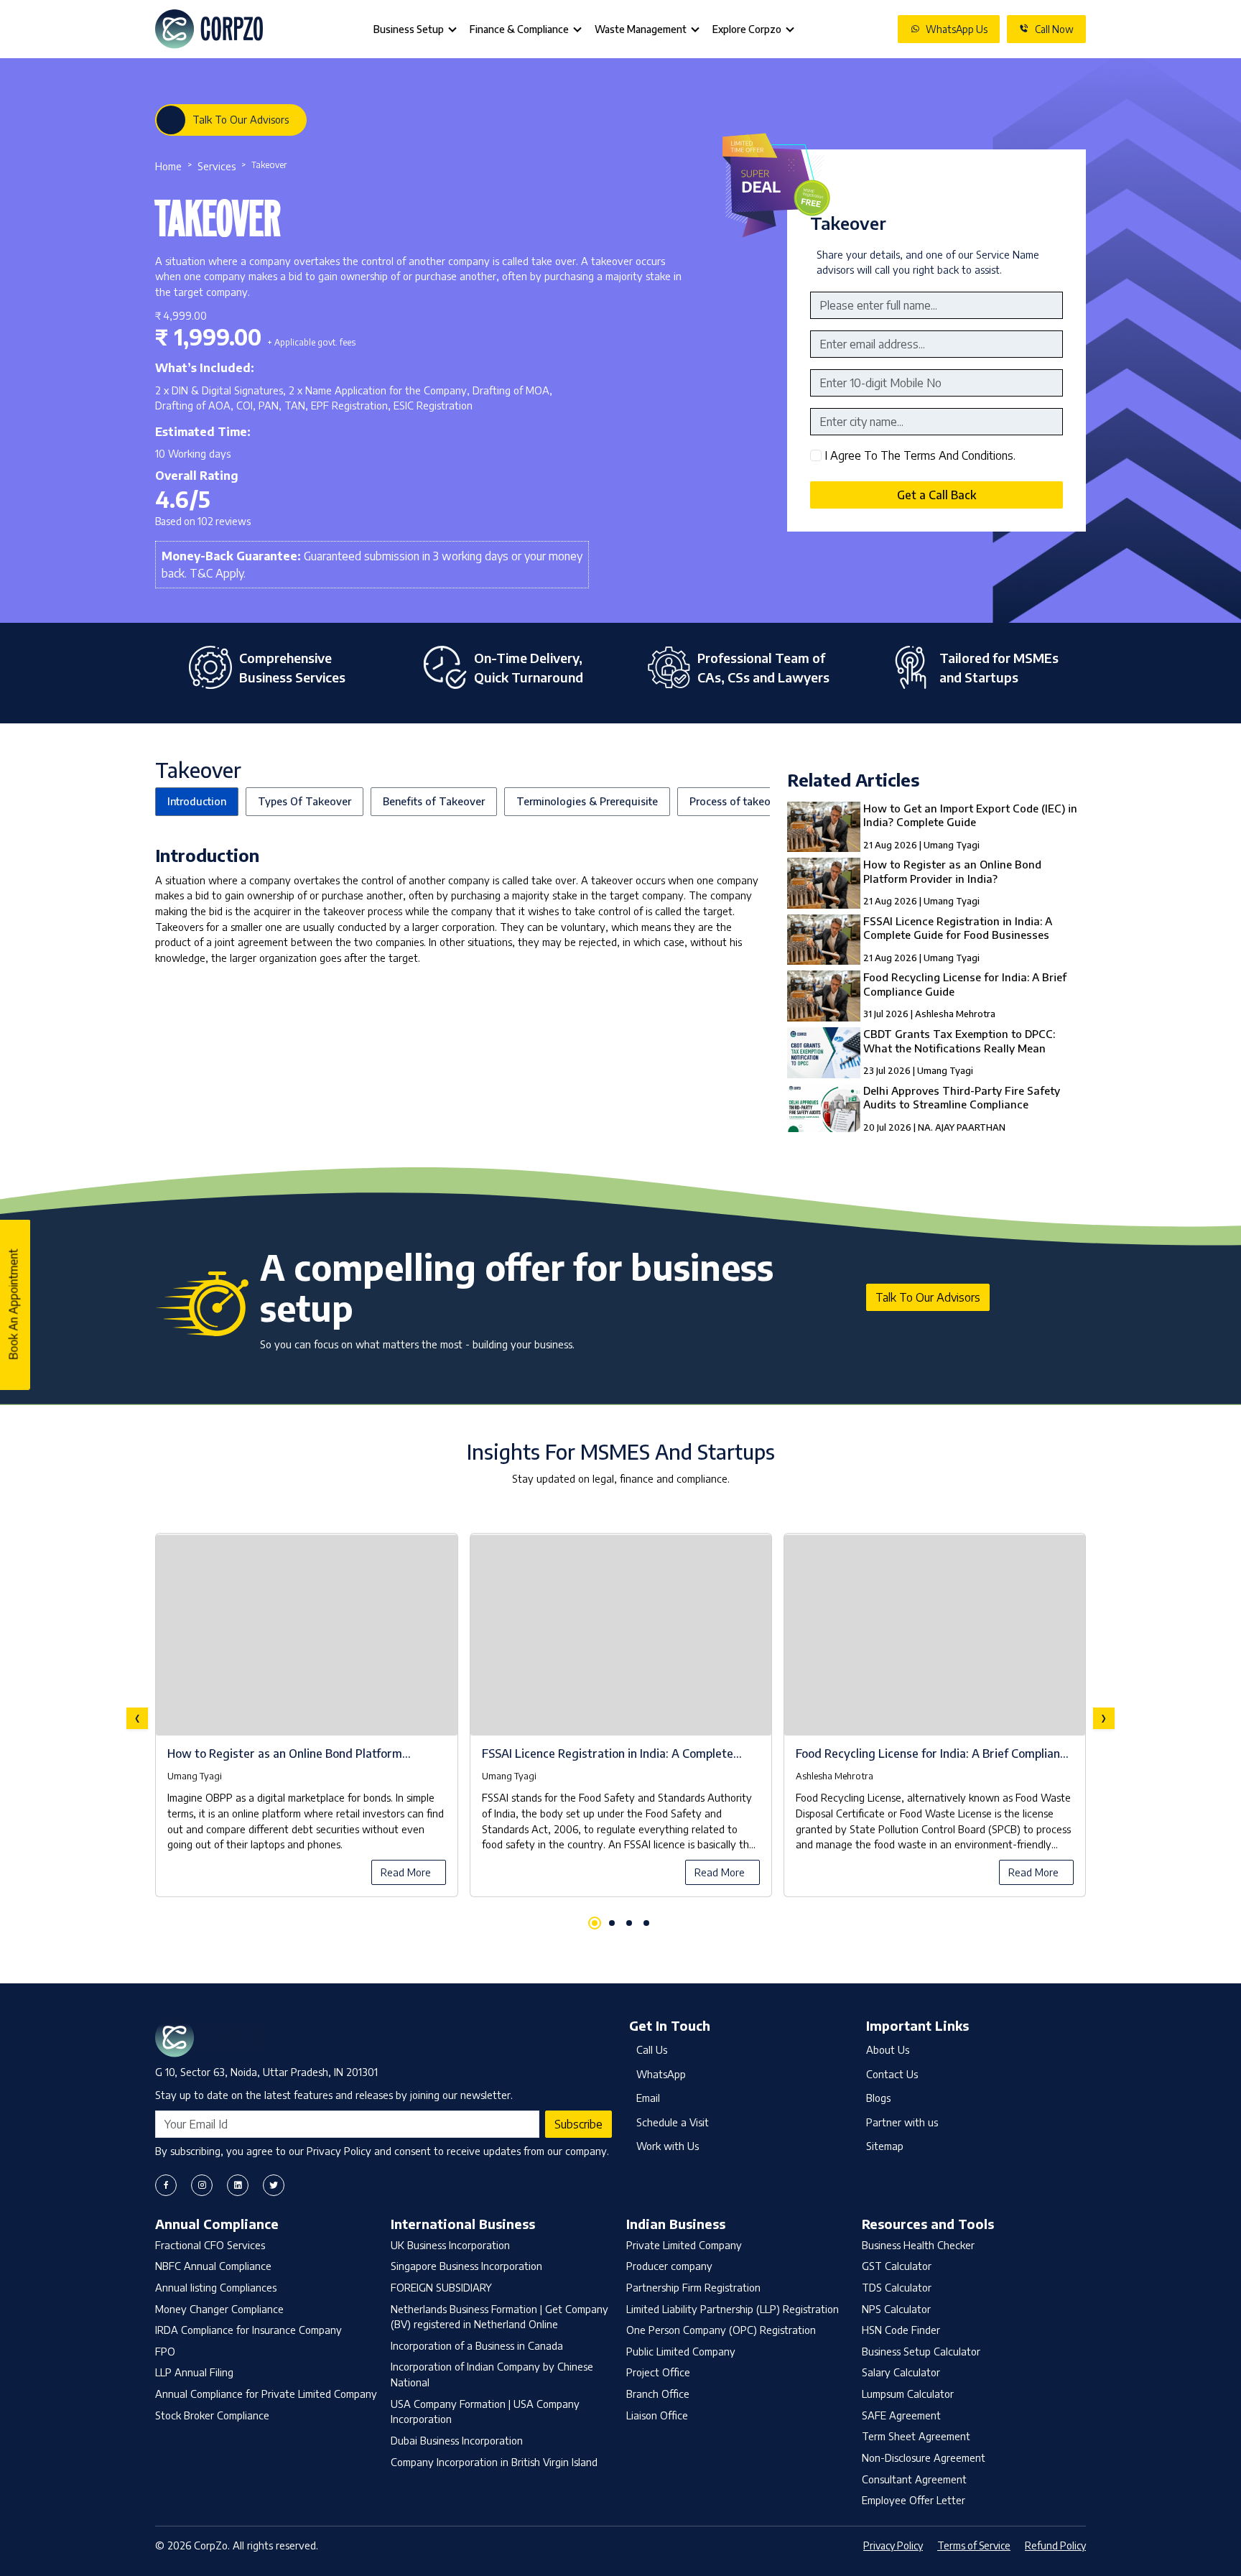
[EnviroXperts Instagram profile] (202, 2185)
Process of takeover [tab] (738, 801)
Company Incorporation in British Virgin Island (494, 2462)
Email (648, 2098)
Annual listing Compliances (216, 2287)
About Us (888, 2049)
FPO (165, 2351)
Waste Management (641, 29)
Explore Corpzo (747, 29)
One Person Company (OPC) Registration (721, 2330)
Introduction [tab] (197, 801)
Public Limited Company (681, 2351)
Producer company (669, 2266)
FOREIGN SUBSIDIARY (441, 2287)
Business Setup (409, 29)
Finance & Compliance (519, 29)
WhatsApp (661, 2074)
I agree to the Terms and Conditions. (920, 455)
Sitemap (885, 2146)
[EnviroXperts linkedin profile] (238, 2185)
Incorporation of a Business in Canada (477, 2345)
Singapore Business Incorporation (466, 2266)
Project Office (658, 2372)
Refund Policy (1055, 2545)
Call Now (1054, 29)
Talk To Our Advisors (241, 119)
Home (168, 166)
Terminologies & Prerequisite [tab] (587, 801)
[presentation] (137, 1718)
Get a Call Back (936, 495)
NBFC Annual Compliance (213, 2266)
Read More (406, 1872)
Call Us (652, 2049)
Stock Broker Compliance (212, 2415)
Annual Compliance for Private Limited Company (266, 2394)
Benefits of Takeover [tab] (434, 801)
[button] (595, 1923)
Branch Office (658, 2394)
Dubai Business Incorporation (457, 2440)
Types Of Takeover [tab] (305, 801)
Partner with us (902, 2122)
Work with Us (668, 2146)
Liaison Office (657, 2415)
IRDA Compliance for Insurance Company (248, 2330)
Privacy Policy (893, 2545)
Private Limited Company (684, 2245)
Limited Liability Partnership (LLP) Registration (733, 2309)
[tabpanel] (620, 1718)
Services (217, 166)
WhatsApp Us (957, 29)
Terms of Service (974, 2545)
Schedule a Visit (673, 2122)
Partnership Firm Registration (693, 2287)
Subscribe (578, 2124)
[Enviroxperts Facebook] (166, 2185)
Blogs (878, 2098)
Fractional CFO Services (210, 2245)
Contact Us (892, 2074)
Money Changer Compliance (219, 2309)
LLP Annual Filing (194, 2372)
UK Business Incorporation (450, 2245)
